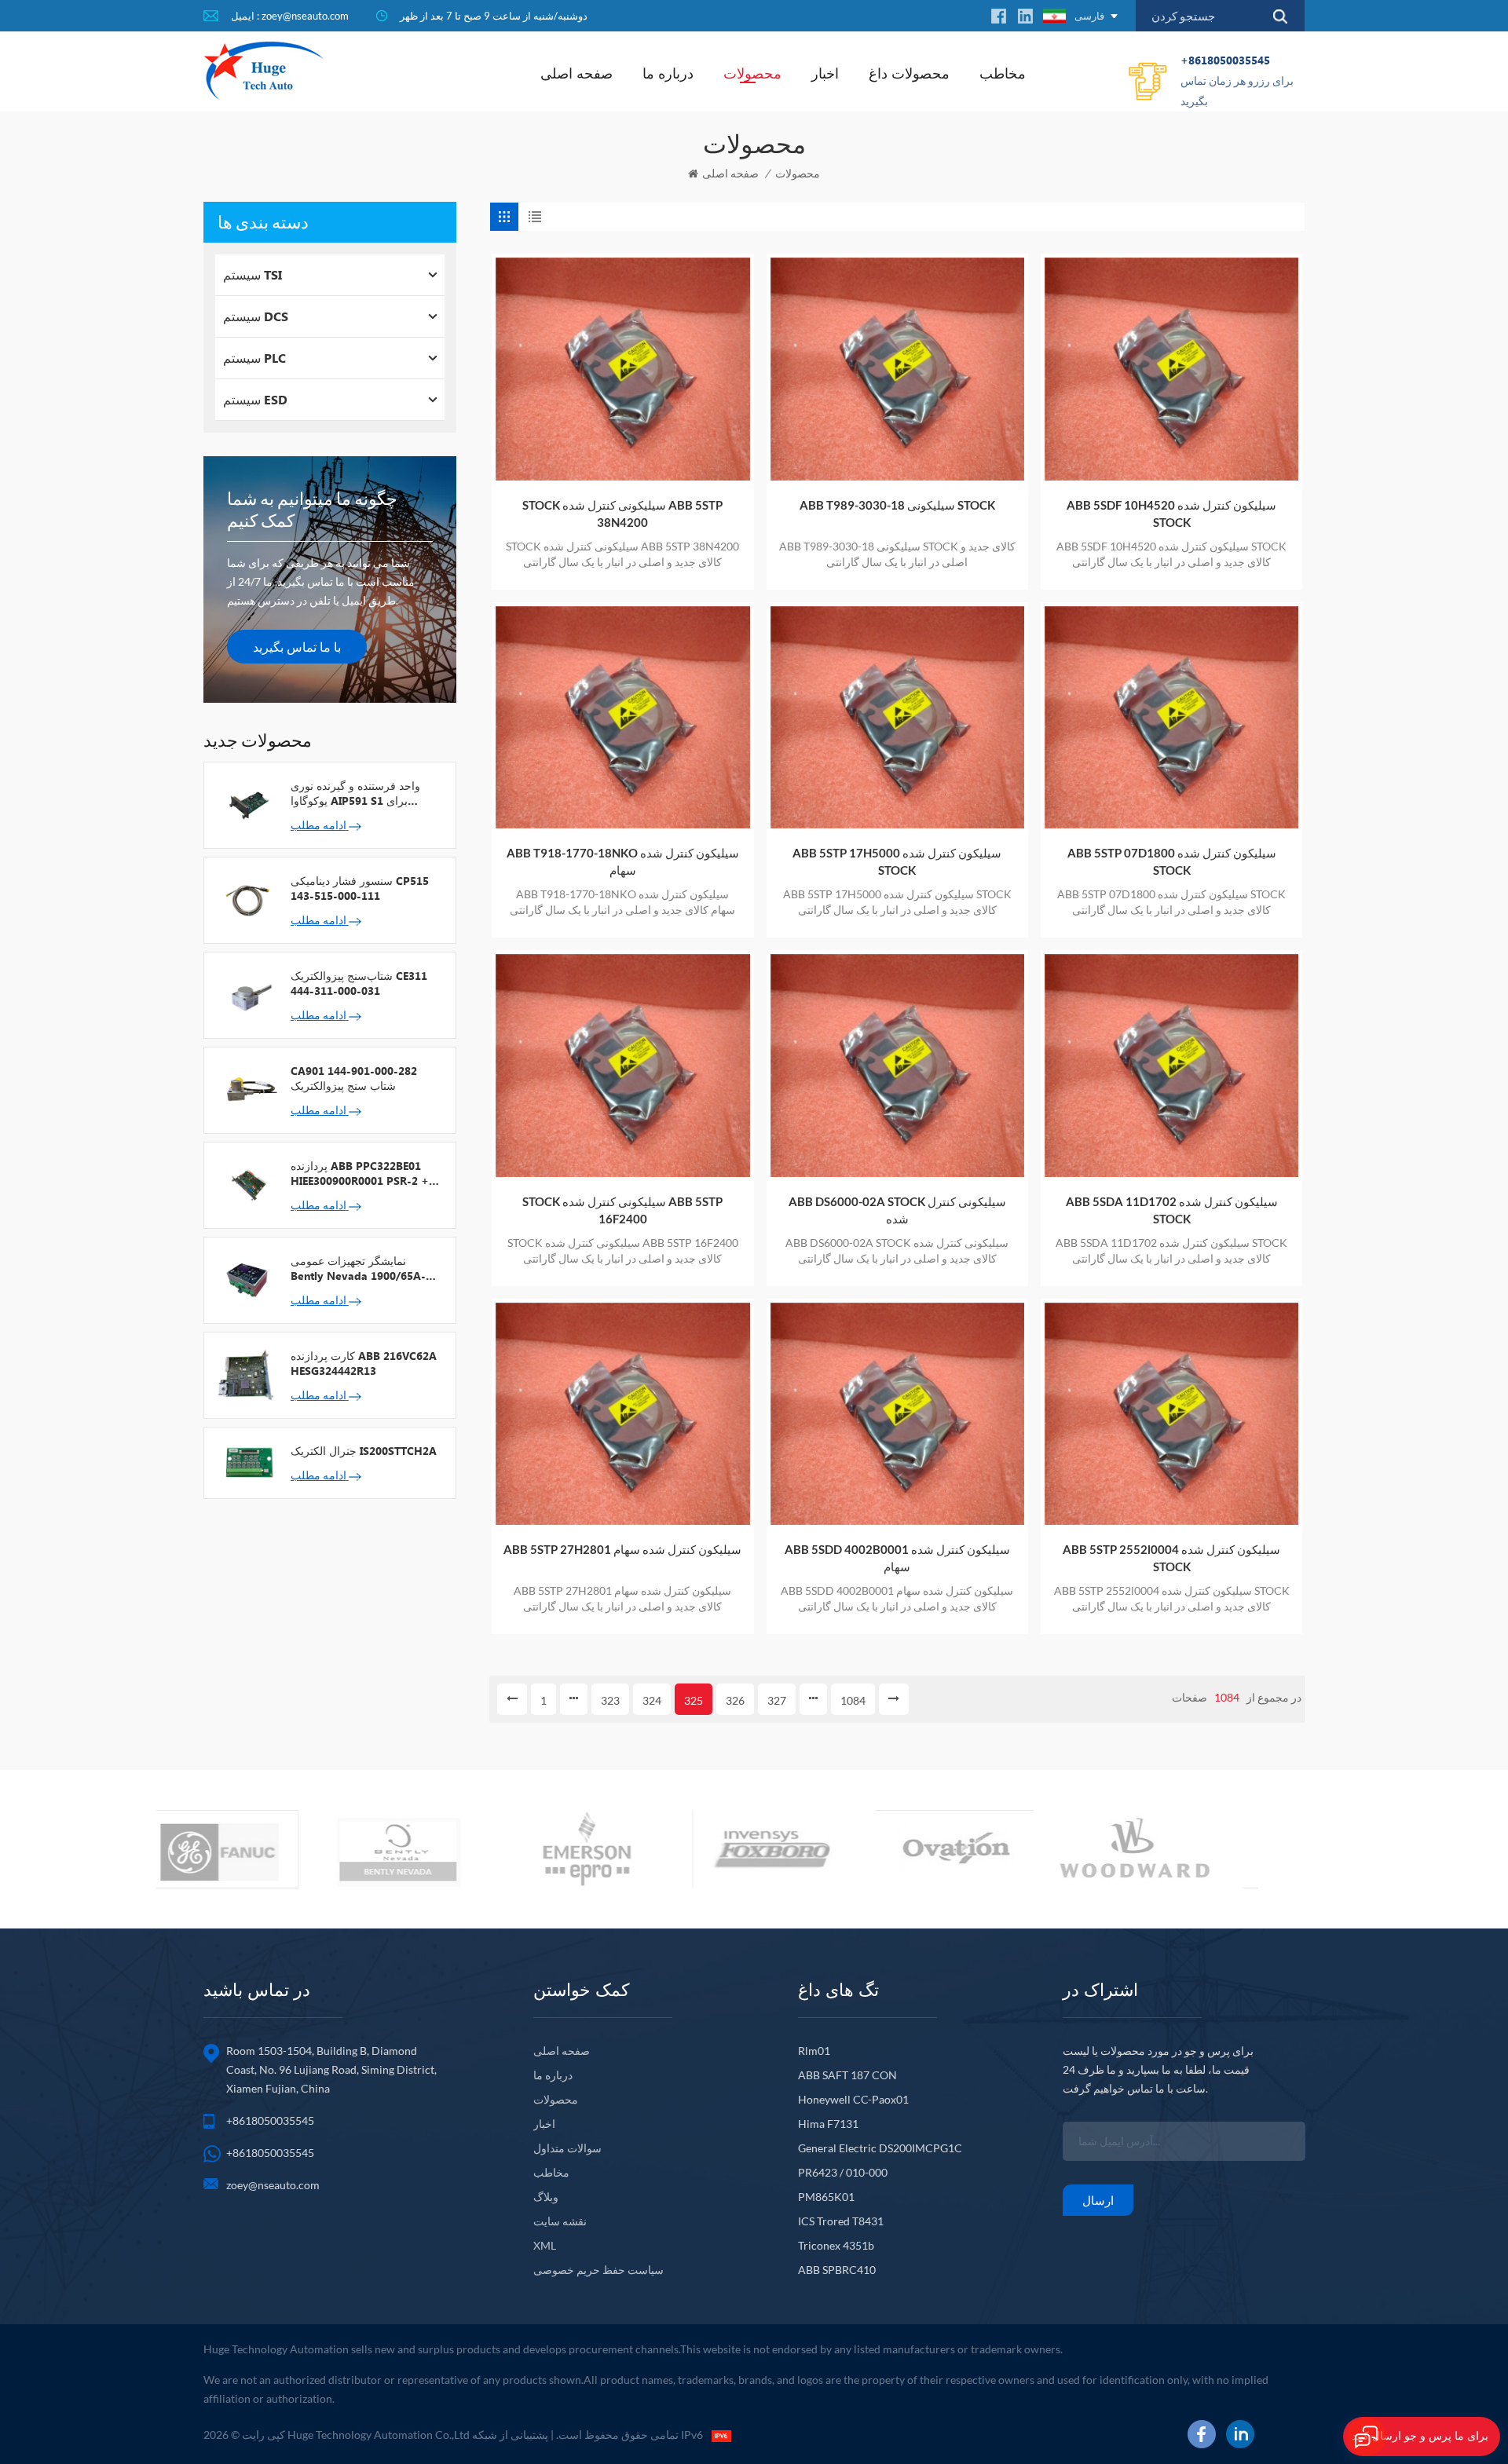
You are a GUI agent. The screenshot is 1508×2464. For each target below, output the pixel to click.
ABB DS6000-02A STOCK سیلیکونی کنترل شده (897, 1210)
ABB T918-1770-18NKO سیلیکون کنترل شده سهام (623, 861)
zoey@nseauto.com (273, 2185)
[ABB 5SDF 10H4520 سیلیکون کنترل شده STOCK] (1171, 369)
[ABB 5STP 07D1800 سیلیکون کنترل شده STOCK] (1171, 717)
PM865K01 (826, 2197)
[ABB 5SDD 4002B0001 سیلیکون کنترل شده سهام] (897, 1414)
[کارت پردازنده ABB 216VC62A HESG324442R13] (247, 1374)
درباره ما (668, 73)
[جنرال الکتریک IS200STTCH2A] (247, 1461)
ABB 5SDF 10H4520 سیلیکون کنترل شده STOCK (1171, 514)
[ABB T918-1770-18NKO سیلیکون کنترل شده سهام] (622, 717)
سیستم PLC (254, 358)
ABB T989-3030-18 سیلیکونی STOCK (897, 505)
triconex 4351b (836, 2245)
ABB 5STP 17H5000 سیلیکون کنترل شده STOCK (897, 861)
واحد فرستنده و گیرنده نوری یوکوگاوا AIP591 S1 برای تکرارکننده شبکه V (355, 793)
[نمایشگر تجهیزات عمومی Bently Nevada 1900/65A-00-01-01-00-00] (247, 1279)
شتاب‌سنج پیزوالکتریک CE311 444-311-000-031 (359, 983)
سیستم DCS (256, 316)
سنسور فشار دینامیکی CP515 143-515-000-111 (360, 888)
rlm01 (814, 2051)
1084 (853, 1700)
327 (777, 1700)
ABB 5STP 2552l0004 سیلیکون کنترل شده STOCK (1171, 1558)
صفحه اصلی (576, 73)
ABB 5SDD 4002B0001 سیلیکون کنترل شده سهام (897, 1558)
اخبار (825, 73)
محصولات (752, 73)
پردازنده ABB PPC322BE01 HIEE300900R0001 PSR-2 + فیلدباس (360, 1173)
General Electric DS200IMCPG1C (880, 2148)
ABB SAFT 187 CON (847, 2075)
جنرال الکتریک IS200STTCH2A (364, 1451)
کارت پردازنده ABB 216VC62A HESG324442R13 (364, 1363)
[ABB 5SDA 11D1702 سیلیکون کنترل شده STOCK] (1171, 1065)
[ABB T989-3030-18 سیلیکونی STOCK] (897, 369)
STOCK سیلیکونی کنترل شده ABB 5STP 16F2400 (622, 1210)
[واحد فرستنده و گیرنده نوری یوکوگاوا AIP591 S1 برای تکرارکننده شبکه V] (247, 804)
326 (735, 1700)
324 (652, 1700)
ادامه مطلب (320, 825)
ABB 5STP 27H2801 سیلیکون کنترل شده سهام (622, 1549)
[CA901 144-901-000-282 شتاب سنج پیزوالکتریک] (247, 1089)
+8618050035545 (1237, 80)
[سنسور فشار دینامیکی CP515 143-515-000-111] (247, 899)
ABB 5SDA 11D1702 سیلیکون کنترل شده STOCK (1172, 1210)
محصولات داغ (909, 73)
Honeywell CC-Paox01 (853, 2099)
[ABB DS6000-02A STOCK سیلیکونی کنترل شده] (897, 1065)
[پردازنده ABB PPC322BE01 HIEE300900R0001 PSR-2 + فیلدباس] (247, 1184)
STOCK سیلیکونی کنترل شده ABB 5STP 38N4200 (622, 514)
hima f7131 (828, 2124)
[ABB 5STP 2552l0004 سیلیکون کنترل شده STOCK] (1171, 1414)
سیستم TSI (253, 274)
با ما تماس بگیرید (297, 647)
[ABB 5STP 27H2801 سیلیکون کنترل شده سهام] (622, 1414)
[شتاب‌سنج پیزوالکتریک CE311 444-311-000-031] (247, 994)
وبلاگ (546, 2197)
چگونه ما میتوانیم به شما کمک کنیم (312, 509)
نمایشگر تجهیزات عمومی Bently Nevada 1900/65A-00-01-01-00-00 (358, 1268)
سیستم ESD (255, 399)
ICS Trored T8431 (841, 2221)
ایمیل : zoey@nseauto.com (290, 16)
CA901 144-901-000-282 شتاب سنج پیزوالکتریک (354, 1078)
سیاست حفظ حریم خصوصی (598, 2270)
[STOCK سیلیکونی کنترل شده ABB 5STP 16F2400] (622, 1065)
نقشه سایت (560, 2221)
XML (545, 2245)
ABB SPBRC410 (837, 2270)
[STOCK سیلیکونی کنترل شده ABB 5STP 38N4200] (622, 369)
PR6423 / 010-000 (843, 2172)
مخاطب (1003, 73)
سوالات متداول (567, 2148)
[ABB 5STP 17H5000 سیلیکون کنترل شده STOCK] (897, 717)
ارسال (1098, 2200)
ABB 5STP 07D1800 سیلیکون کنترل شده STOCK (1172, 861)
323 (610, 1700)
